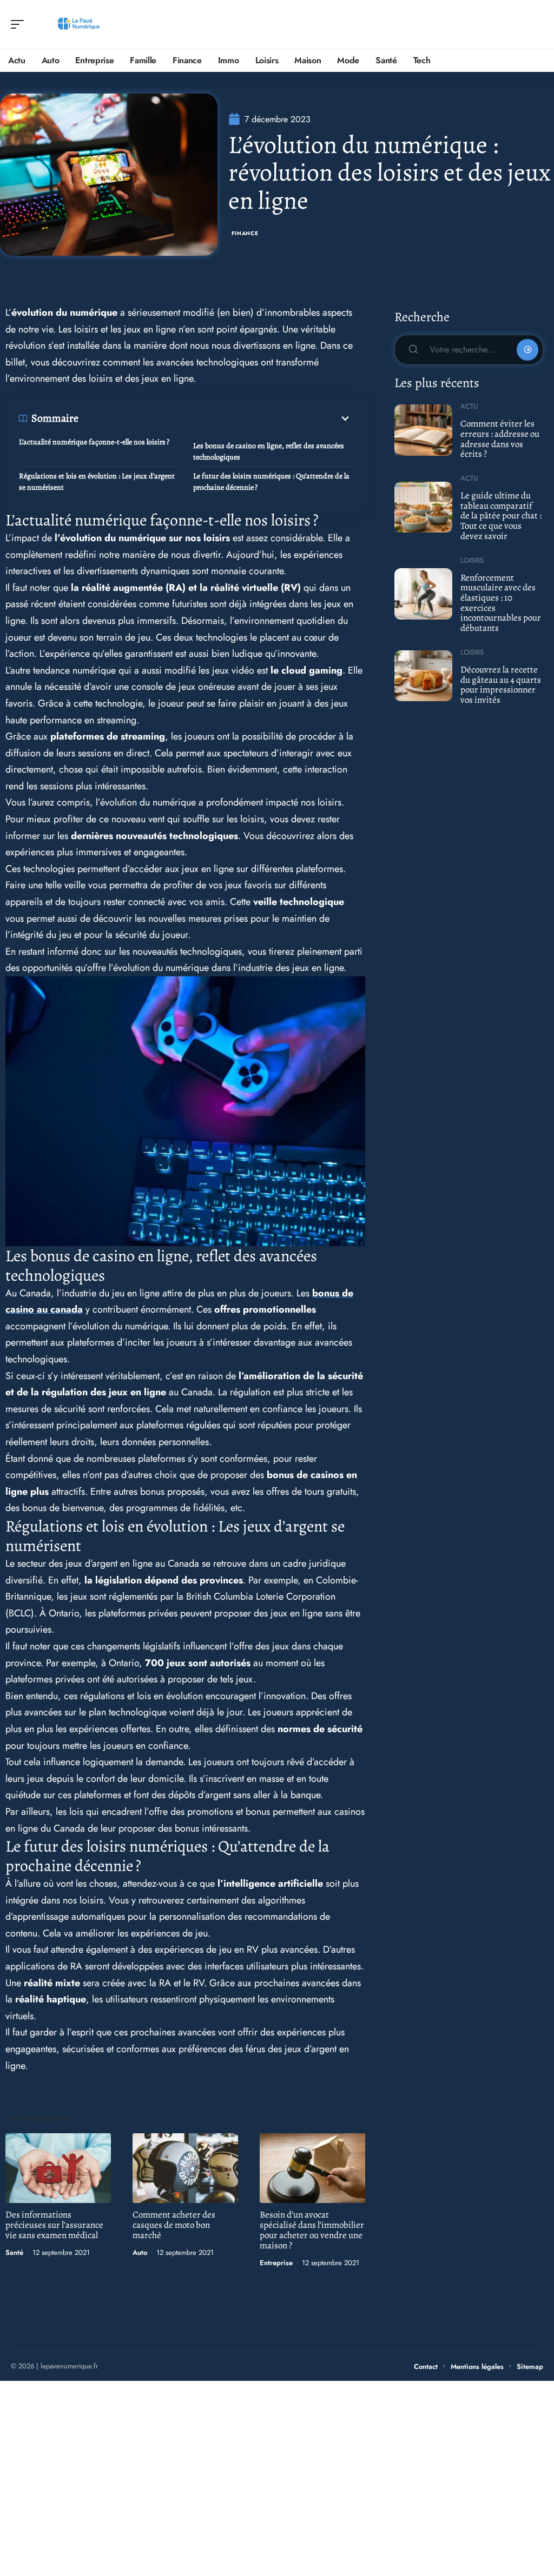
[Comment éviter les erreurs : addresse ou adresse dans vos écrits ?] (423, 430)
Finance (245, 233)
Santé (14, 2252)
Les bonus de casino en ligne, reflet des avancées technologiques (269, 451)
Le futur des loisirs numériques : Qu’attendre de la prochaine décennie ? (271, 482)
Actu (469, 406)
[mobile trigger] (20, 24)
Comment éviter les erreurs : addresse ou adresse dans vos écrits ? (500, 439)
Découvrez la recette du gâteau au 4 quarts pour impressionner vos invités (501, 685)
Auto (140, 2252)
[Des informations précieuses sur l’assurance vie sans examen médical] (58, 2168)
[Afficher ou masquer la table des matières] (215, 418)
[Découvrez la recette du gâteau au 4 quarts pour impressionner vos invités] (423, 676)
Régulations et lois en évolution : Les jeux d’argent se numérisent (97, 482)
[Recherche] (536, 25)
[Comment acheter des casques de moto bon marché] (185, 2168)
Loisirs (472, 560)
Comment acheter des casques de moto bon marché (174, 2225)
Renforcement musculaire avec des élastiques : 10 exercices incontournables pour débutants (501, 603)
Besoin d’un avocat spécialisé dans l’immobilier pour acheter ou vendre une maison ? (312, 2230)
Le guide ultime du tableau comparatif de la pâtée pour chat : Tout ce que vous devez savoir (501, 516)
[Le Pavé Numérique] (78, 24)
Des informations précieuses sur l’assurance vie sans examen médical (54, 2225)
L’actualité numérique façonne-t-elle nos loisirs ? (94, 442)
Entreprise (276, 2263)
